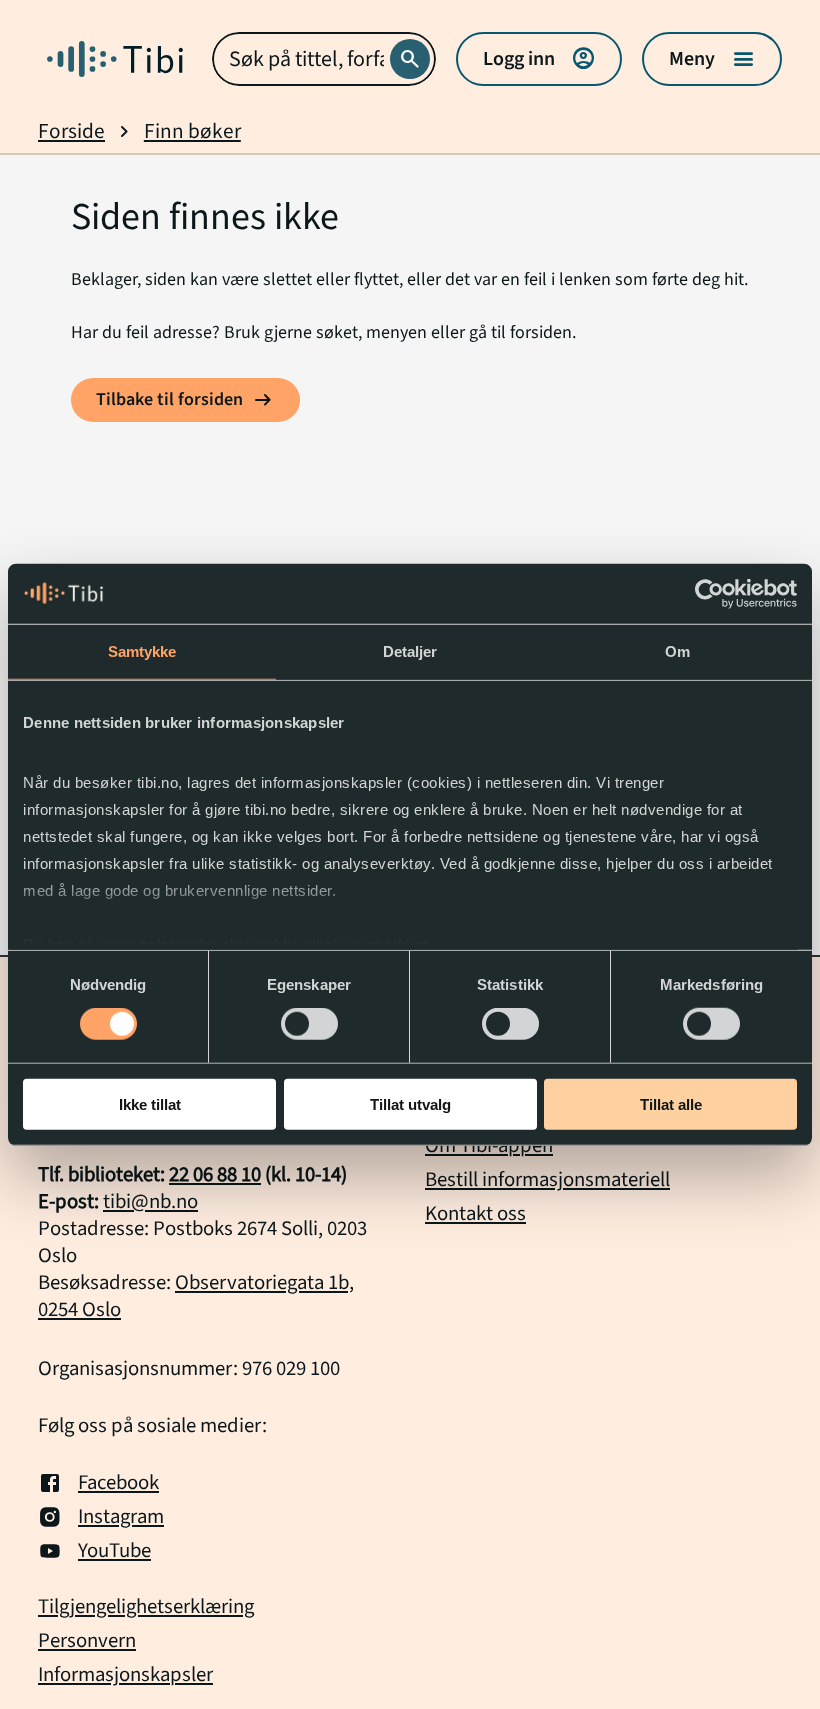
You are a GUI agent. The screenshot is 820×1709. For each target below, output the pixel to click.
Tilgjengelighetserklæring (146, 1607)
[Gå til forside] (115, 59)
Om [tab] (677, 650)
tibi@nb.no (150, 1201)
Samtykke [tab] (142, 650)
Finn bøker (192, 131)
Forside (71, 131)
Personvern (87, 1641)
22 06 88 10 (215, 1174)
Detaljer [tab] (410, 650)
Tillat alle (671, 1104)
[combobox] (324, 59)
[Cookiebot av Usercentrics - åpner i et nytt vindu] (709, 593)
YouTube (114, 1551)
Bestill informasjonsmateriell (547, 1179)
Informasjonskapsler (125, 1675)
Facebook (118, 1483)
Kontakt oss (475, 1213)
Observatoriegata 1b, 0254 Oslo (196, 1296)
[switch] (309, 1024)
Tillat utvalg (410, 1104)
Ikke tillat (150, 1104)
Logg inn (539, 59)
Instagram (121, 1517)
